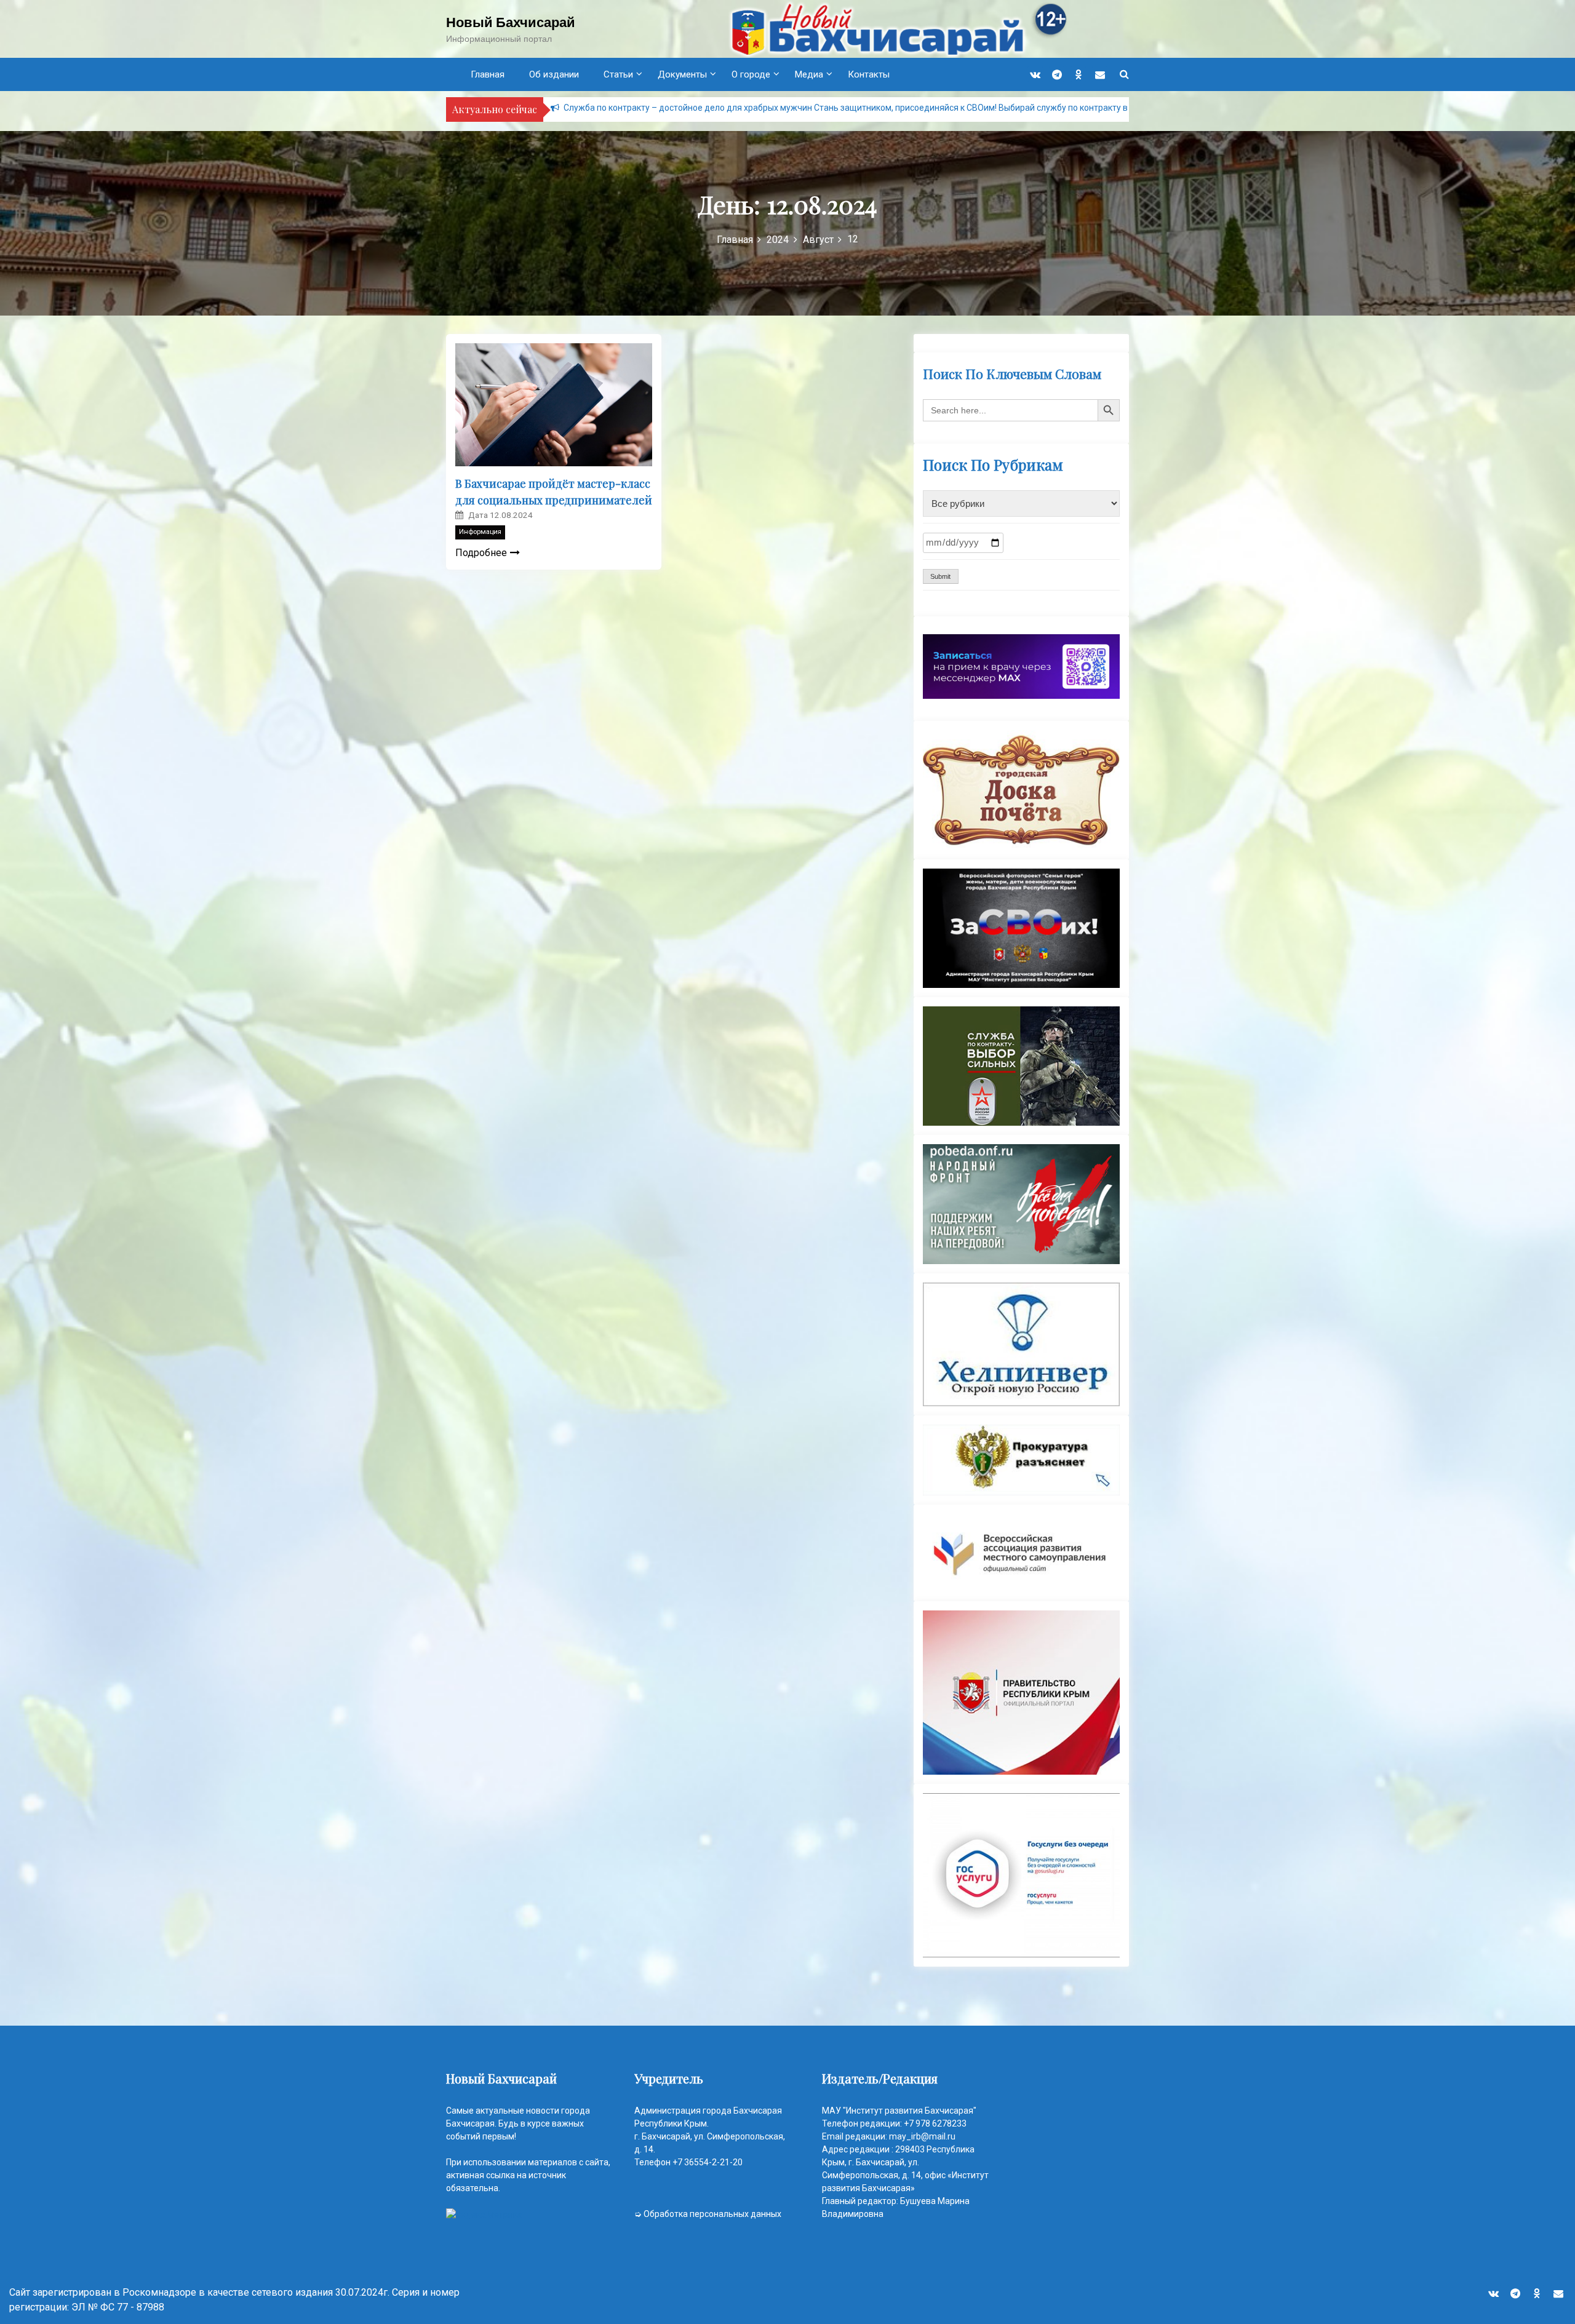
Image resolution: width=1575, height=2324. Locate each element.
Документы (682, 74)
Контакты (869, 74)
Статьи (618, 74)
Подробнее (481, 553)
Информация (480, 532)
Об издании (554, 74)
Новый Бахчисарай (511, 22)
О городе (751, 74)
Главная (488, 74)
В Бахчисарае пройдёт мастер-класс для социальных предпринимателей (554, 492)
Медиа (809, 74)
